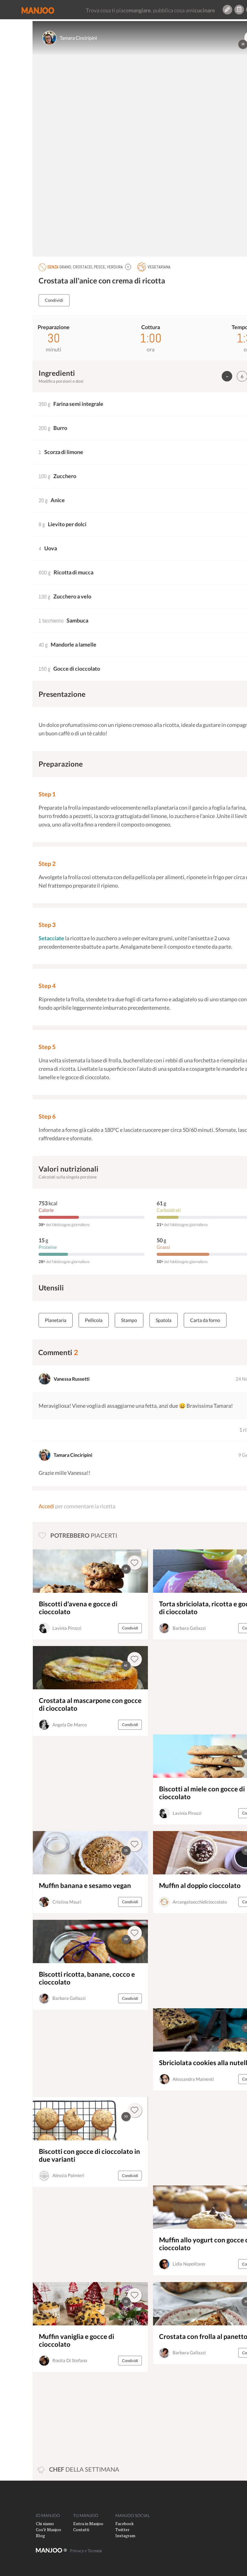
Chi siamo (45, 2523)
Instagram (125, 2536)
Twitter (122, 2530)
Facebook (125, 2523)
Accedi (46, 1506)
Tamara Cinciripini (78, 38)
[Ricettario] (239, 10)
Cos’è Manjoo (48, 2530)
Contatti (81, 2530)
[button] (128, 267)
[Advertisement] (195, 1687)
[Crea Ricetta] (227, 10)
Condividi (54, 300)
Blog (40, 2536)
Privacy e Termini (86, 2551)
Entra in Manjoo (88, 2523)
